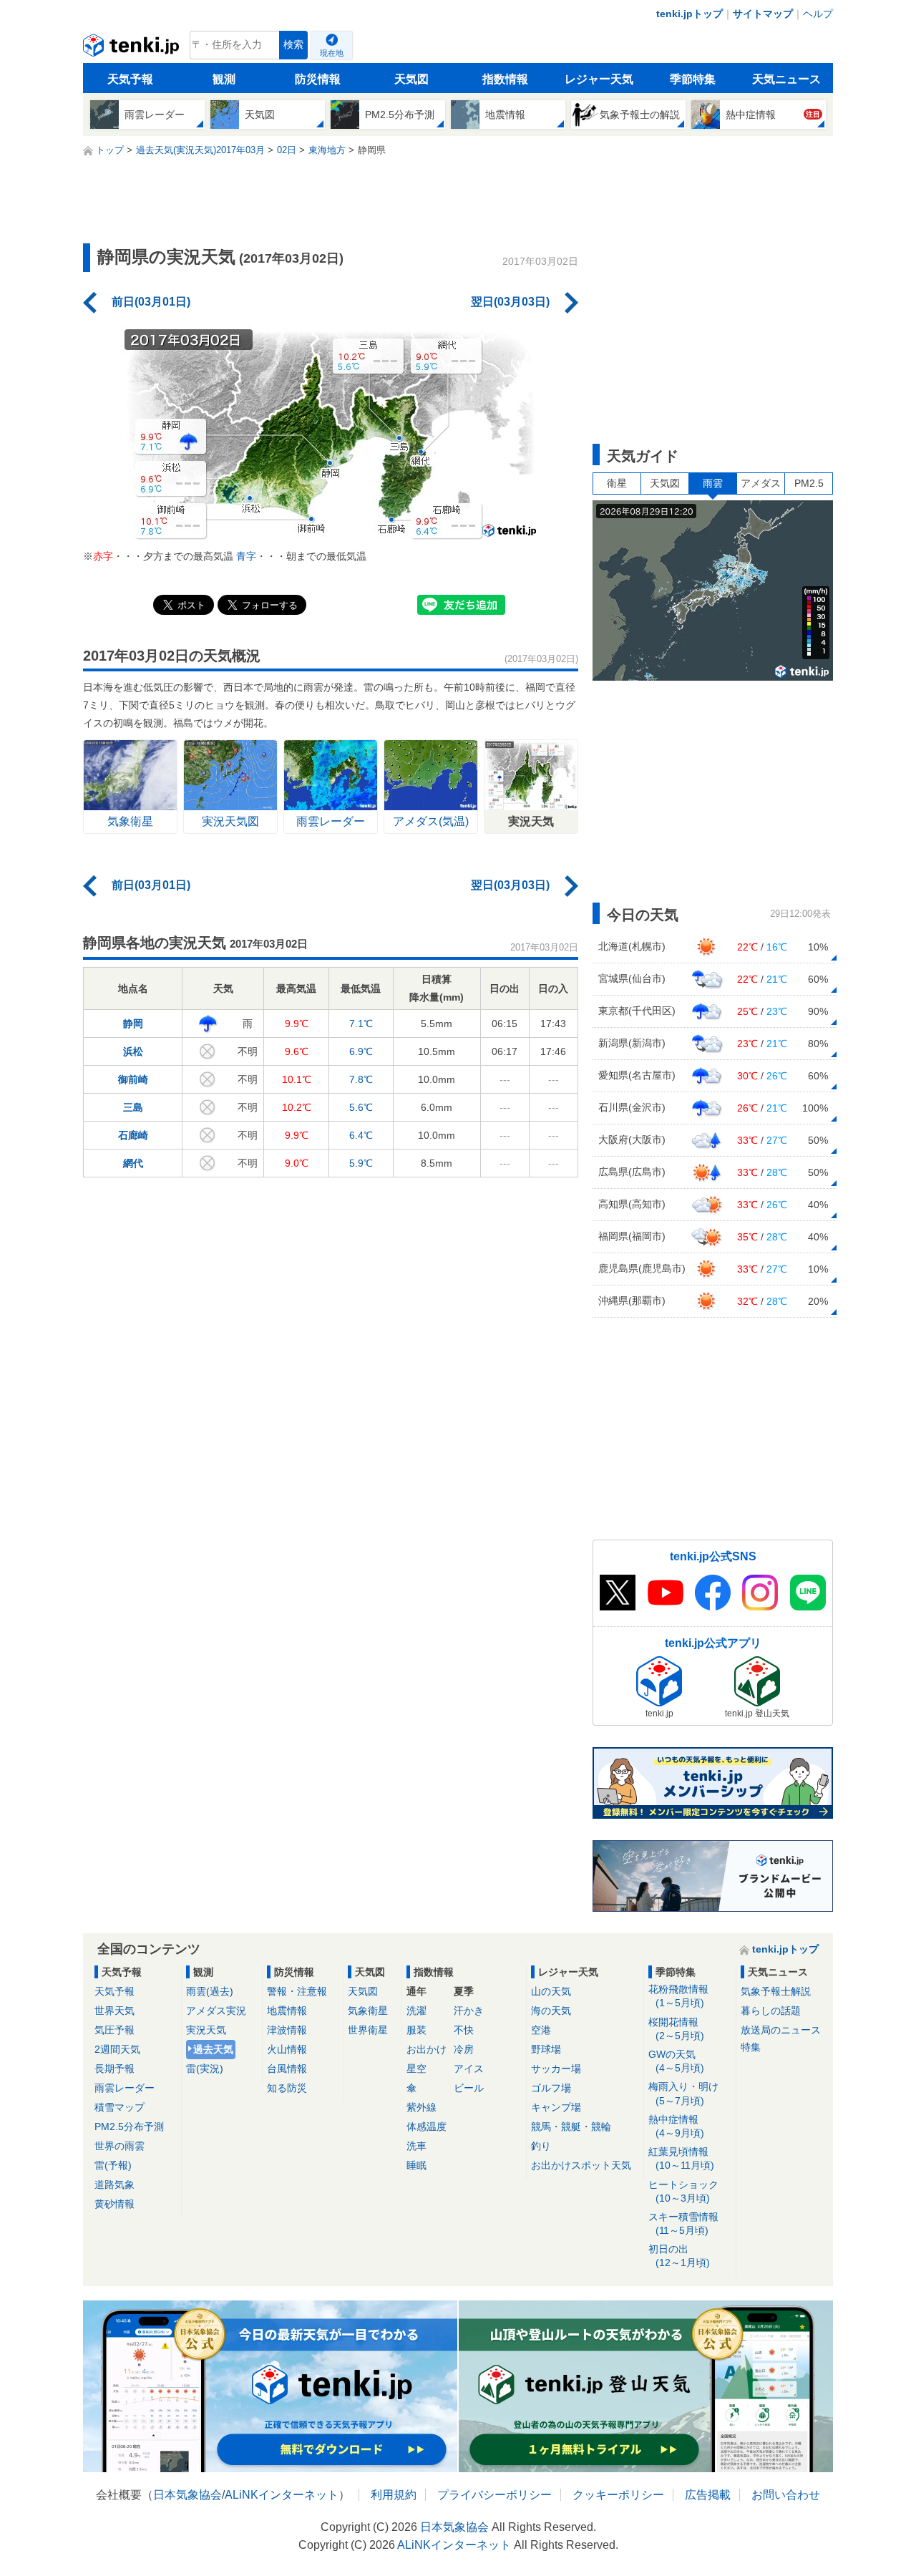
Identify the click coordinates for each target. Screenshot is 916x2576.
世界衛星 (368, 2030)
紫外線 (422, 2107)
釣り (541, 2146)
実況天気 (206, 2030)
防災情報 (318, 79)
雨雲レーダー (125, 2088)
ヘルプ (818, 14)
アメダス (761, 483)
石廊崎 (133, 1135)
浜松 (133, 1051)
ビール (469, 2088)
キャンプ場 (556, 2107)
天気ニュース (786, 79)
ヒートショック (683, 2191)
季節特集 (693, 79)
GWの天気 (676, 2061)
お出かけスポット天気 (581, 2165)
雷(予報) (113, 2165)
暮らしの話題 (771, 2011)
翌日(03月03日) (510, 302)
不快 (464, 2030)
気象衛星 (368, 2011)
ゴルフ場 (551, 2088)
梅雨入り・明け (683, 2093)
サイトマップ (763, 14)
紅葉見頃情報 (681, 2158)
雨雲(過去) (210, 1991)
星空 (416, 2069)
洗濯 (416, 2011)
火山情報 (287, 2049)
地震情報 (287, 2011)
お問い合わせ (786, 2495)
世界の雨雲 (120, 2146)
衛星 (617, 483)
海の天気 (551, 2011)
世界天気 (114, 2011)
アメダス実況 (216, 2011)
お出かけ (427, 2049)
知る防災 (287, 2088)
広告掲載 (708, 2495)
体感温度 (427, 2127)
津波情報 (287, 2030)
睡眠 (416, 2165)
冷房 (464, 2049)
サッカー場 (556, 2069)
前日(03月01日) (151, 302)
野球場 (546, 2049)
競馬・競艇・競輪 (571, 2127)
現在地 (332, 53)
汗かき (469, 2011)
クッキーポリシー (618, 2495)
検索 (293, 45)
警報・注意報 (297, 1991)
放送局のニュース (781, 2030)
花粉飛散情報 (678, 1996)
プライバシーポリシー (494, 2495)
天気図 (411, 79)
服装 (416, 2030)
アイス (469, 2069)
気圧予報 (114, 2030)
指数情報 (505, 79)
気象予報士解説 (776, 1991)
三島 (133, 1107)
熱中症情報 (676, 2126)
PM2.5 (809, 483)
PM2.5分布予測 (129, 2127)
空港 (541, 2030)
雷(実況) (205, 2069)
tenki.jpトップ (690, 14)
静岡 (133, 1024)
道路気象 (114, 2184)
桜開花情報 (676, 2029)
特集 (751, 2047)
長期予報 (114, 2069)
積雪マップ (120, 2107)
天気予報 (130, 79)
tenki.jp (133, 49)
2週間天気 (117, 2049)
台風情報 (287, 2069)
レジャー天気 (599, 79)
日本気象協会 (187, 2495)
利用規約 (394, 2495)
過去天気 (213, 2049)
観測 (224, 79)
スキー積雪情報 (683, 2223)
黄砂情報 (114, 2204)
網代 (133, 1163)
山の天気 (551, 1991)
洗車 (416, 2146)
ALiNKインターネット (282, 2495)
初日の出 (679, 2256)
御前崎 (133, 1079)
